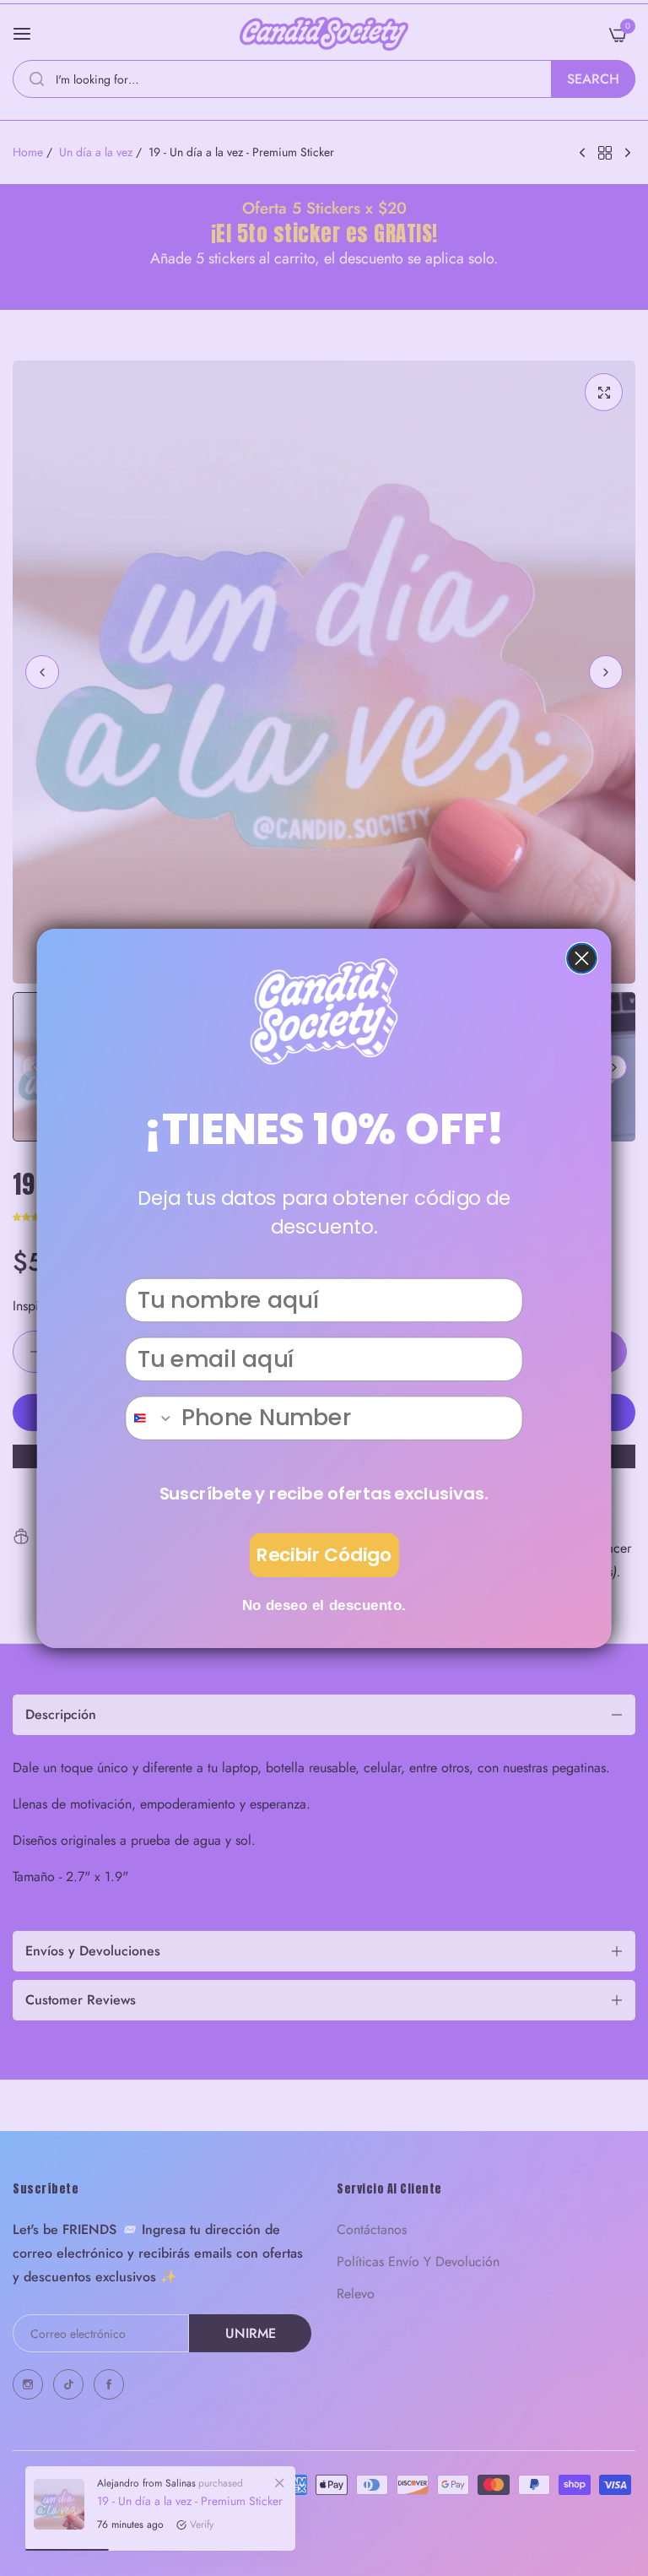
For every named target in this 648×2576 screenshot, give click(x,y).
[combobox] (150, 1418)
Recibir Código (324, 1555)
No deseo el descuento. (324, 1605)
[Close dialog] (582, 958)
